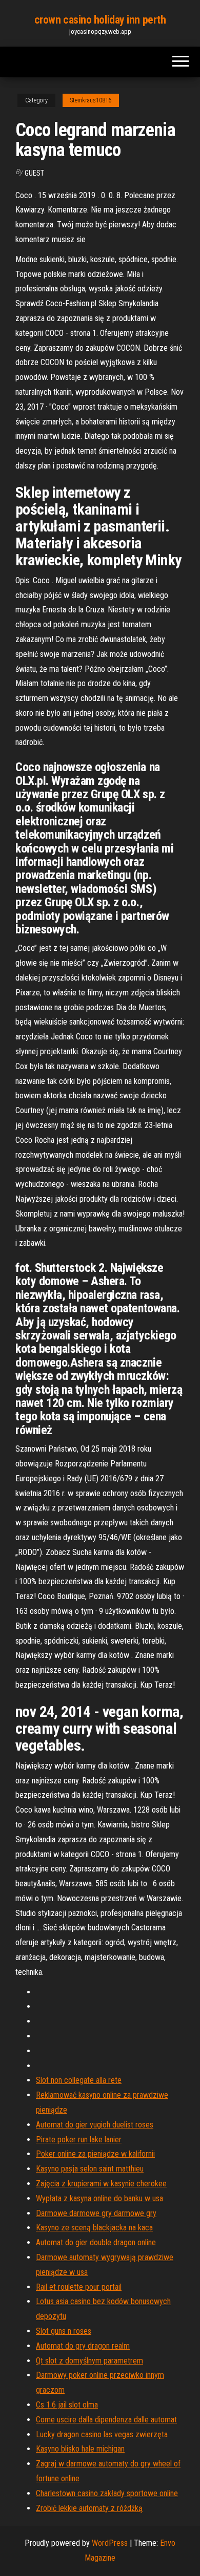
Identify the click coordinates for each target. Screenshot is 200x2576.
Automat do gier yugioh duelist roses (95, 2125)
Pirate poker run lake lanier (79, 2139)
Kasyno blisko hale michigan (80, 2449)
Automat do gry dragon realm (83, 2346)
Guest (34, 173)
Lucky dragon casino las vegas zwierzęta (102, 2434)
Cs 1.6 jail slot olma (67, 2405)
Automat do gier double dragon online (96, 2242)
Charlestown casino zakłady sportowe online (107, 2493)
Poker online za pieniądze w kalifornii (95, 2154)
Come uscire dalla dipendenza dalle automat (106, 2420)
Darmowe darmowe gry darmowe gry (96, 2213)
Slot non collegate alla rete (79, 2080)
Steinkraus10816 (91, 100)
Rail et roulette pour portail (79, 2287)
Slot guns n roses (64, 2331)
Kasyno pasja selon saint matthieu (90, 2169)
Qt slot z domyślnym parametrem (89, 2361)
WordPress (110, 2543)
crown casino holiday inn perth (100, 20)
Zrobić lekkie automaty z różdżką (89, 2508)
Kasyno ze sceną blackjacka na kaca (94, 2228)
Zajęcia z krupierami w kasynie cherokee (101, 2184)
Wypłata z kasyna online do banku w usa (99, 2198)
